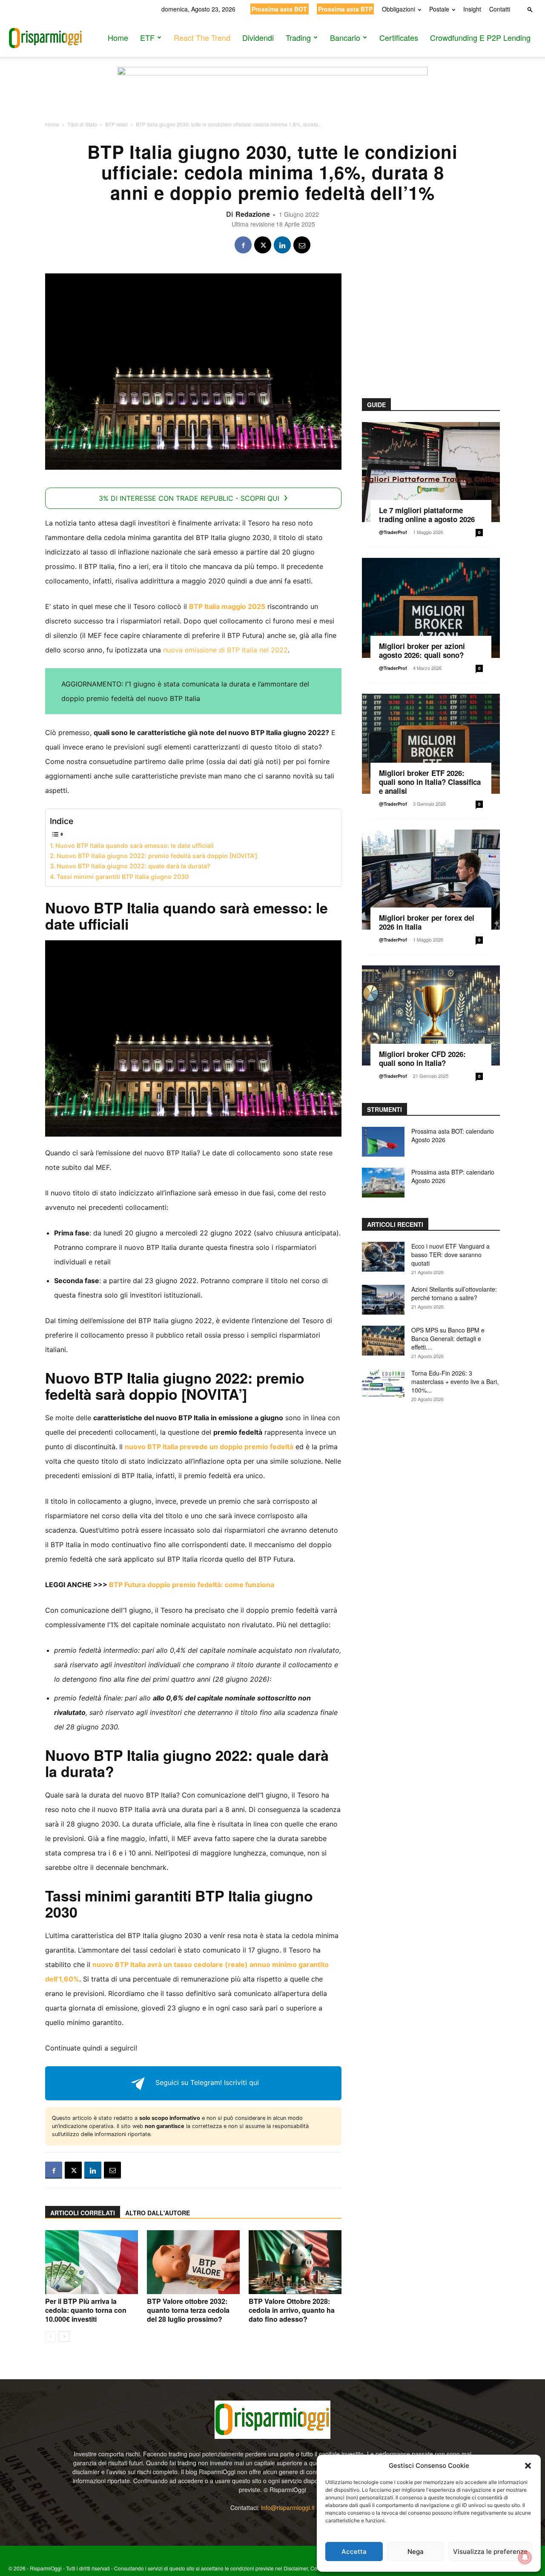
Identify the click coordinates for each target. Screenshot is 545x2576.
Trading (298, 37)
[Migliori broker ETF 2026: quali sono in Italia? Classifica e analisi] (431, 744)
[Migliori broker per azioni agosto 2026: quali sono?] (431, 608)
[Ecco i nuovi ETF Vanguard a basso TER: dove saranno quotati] (383, 1257)
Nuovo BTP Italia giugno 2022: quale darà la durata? (133, 866)
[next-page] (64, 2336)
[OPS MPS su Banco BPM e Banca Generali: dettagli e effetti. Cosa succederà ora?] (383, 1341)
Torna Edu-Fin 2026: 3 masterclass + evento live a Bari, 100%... (455, 1381)
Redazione (253, 214)
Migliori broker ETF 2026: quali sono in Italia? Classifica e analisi (430, 782)
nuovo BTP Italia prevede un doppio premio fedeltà (209, 1447)
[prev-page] (50, 2336)
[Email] (302, 245)
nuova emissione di (194, 650)
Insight (472, 9)
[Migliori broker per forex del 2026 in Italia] (431, 880)
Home (118, 37)
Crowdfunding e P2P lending (480, 37)
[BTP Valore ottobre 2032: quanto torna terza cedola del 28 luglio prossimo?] (193, 2262)
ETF (147, 37)
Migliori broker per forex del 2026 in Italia (427, 922)
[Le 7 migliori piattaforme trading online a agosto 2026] (431, 472)
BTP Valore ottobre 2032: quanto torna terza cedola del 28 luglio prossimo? (188, 2310)
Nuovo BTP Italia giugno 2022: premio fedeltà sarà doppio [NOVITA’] (157, 856)
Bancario (345, 37)
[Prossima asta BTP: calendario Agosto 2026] (383, 1183)
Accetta (354, 2552)
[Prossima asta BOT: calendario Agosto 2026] (383, 1142)
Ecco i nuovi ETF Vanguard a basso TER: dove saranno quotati (450, 1255)
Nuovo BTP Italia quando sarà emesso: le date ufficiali (135, 846)
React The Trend (202, 37)
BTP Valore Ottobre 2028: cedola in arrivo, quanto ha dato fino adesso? (292, 2310)
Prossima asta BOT (279, 9)
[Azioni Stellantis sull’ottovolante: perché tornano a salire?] (383, 1300)
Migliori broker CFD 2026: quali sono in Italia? (422, 1058)
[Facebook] (243, 245)
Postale (439, 9)
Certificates (399, 37)
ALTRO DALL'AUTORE (158, 2213)
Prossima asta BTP (345, 9)
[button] (528, 2466)
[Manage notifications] (525, 2557)
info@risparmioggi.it (288, 2507)
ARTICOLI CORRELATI (83, 2213)
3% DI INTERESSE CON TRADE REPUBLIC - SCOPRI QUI (189, 498)
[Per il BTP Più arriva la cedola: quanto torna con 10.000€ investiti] (92, 2262)
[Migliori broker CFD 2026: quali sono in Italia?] (431, 1015)
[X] (263, 245)
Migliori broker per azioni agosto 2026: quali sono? (422, 650)
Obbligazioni (399, 9)
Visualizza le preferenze (490, 2552)
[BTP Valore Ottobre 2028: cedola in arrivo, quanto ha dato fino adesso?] (295, 2262)
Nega (416, 2552)
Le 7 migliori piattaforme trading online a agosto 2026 (427, 515)
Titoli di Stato (82, 124)
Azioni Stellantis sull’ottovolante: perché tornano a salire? (454, 1293)
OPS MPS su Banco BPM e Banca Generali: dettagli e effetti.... (448, 1338)
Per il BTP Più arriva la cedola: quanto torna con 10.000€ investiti (86, 2310)
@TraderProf (393, 532)
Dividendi (258, 37)
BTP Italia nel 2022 (256, 650)
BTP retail (116, 124)
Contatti (500, 9)
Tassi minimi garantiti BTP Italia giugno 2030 (123, 877)
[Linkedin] (282, 245)
